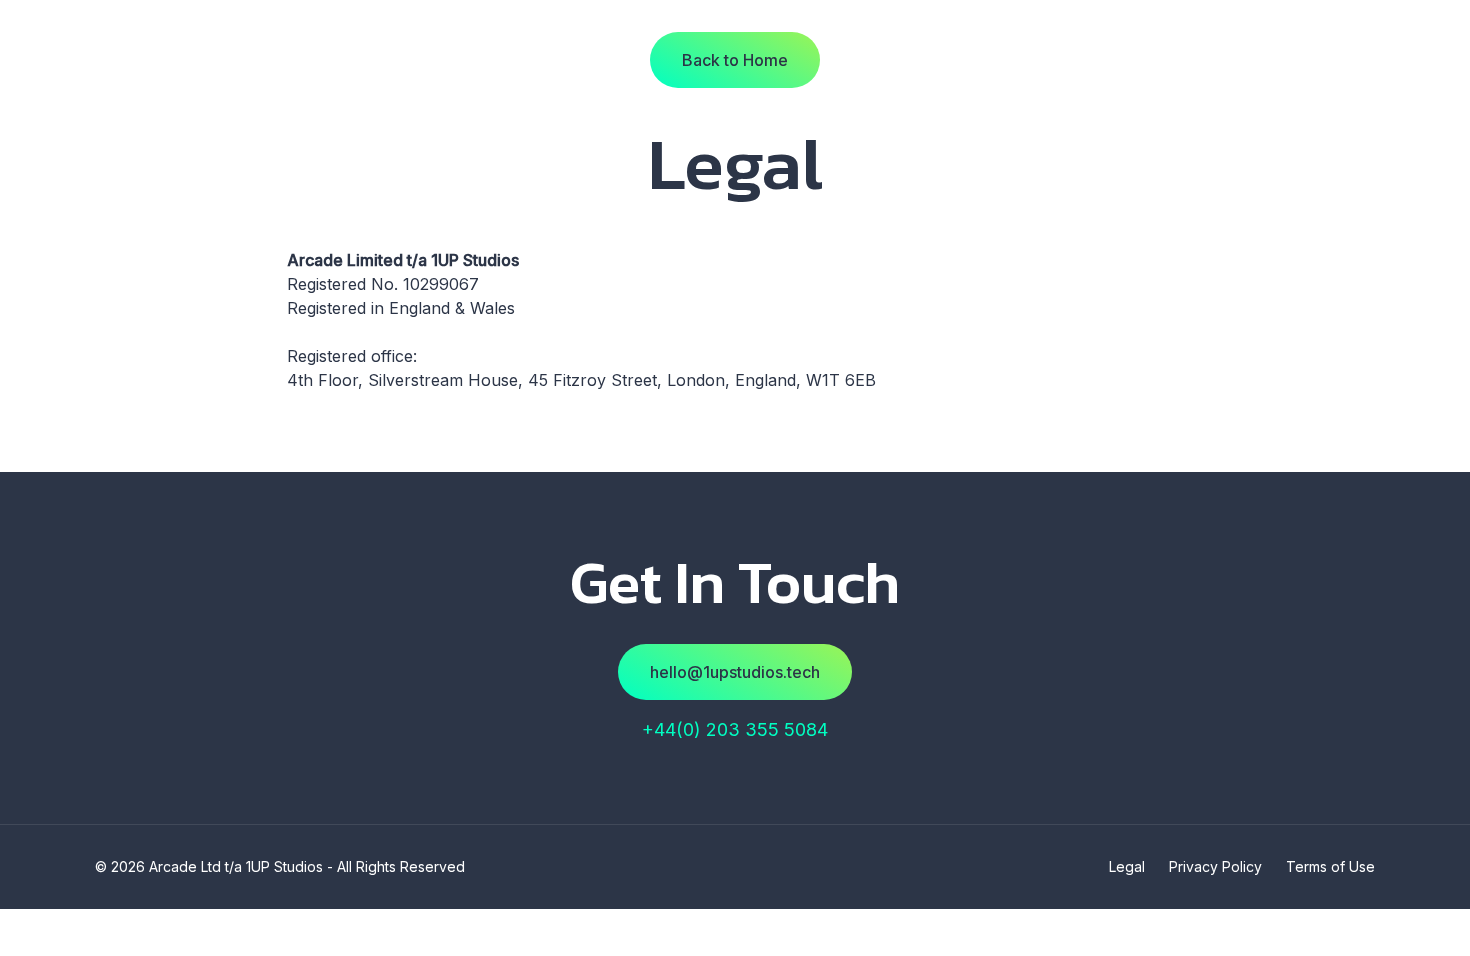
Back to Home (735, 60)
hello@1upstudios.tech (735, 672)
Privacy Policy (1215, 866)
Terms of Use (1330, 866)
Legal (1127, 866)
